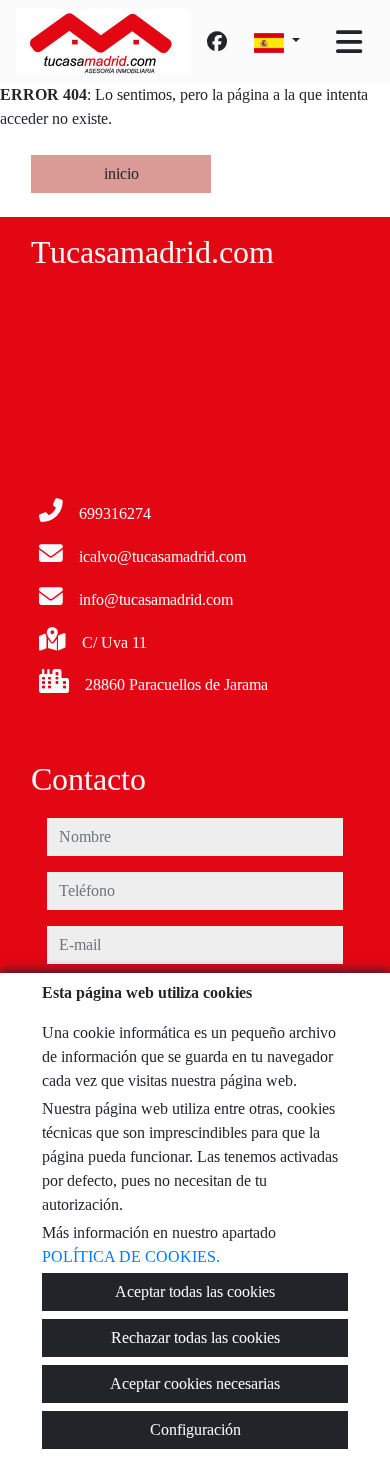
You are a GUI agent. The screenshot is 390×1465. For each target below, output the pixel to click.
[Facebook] (217, 42)
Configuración (195, 1429)
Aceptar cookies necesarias (195, 1383)
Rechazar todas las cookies (195, 1337)
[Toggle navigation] (349, 42)
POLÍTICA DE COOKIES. (131, 1256)
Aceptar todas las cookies (195, 1291)
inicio (121, 173)
